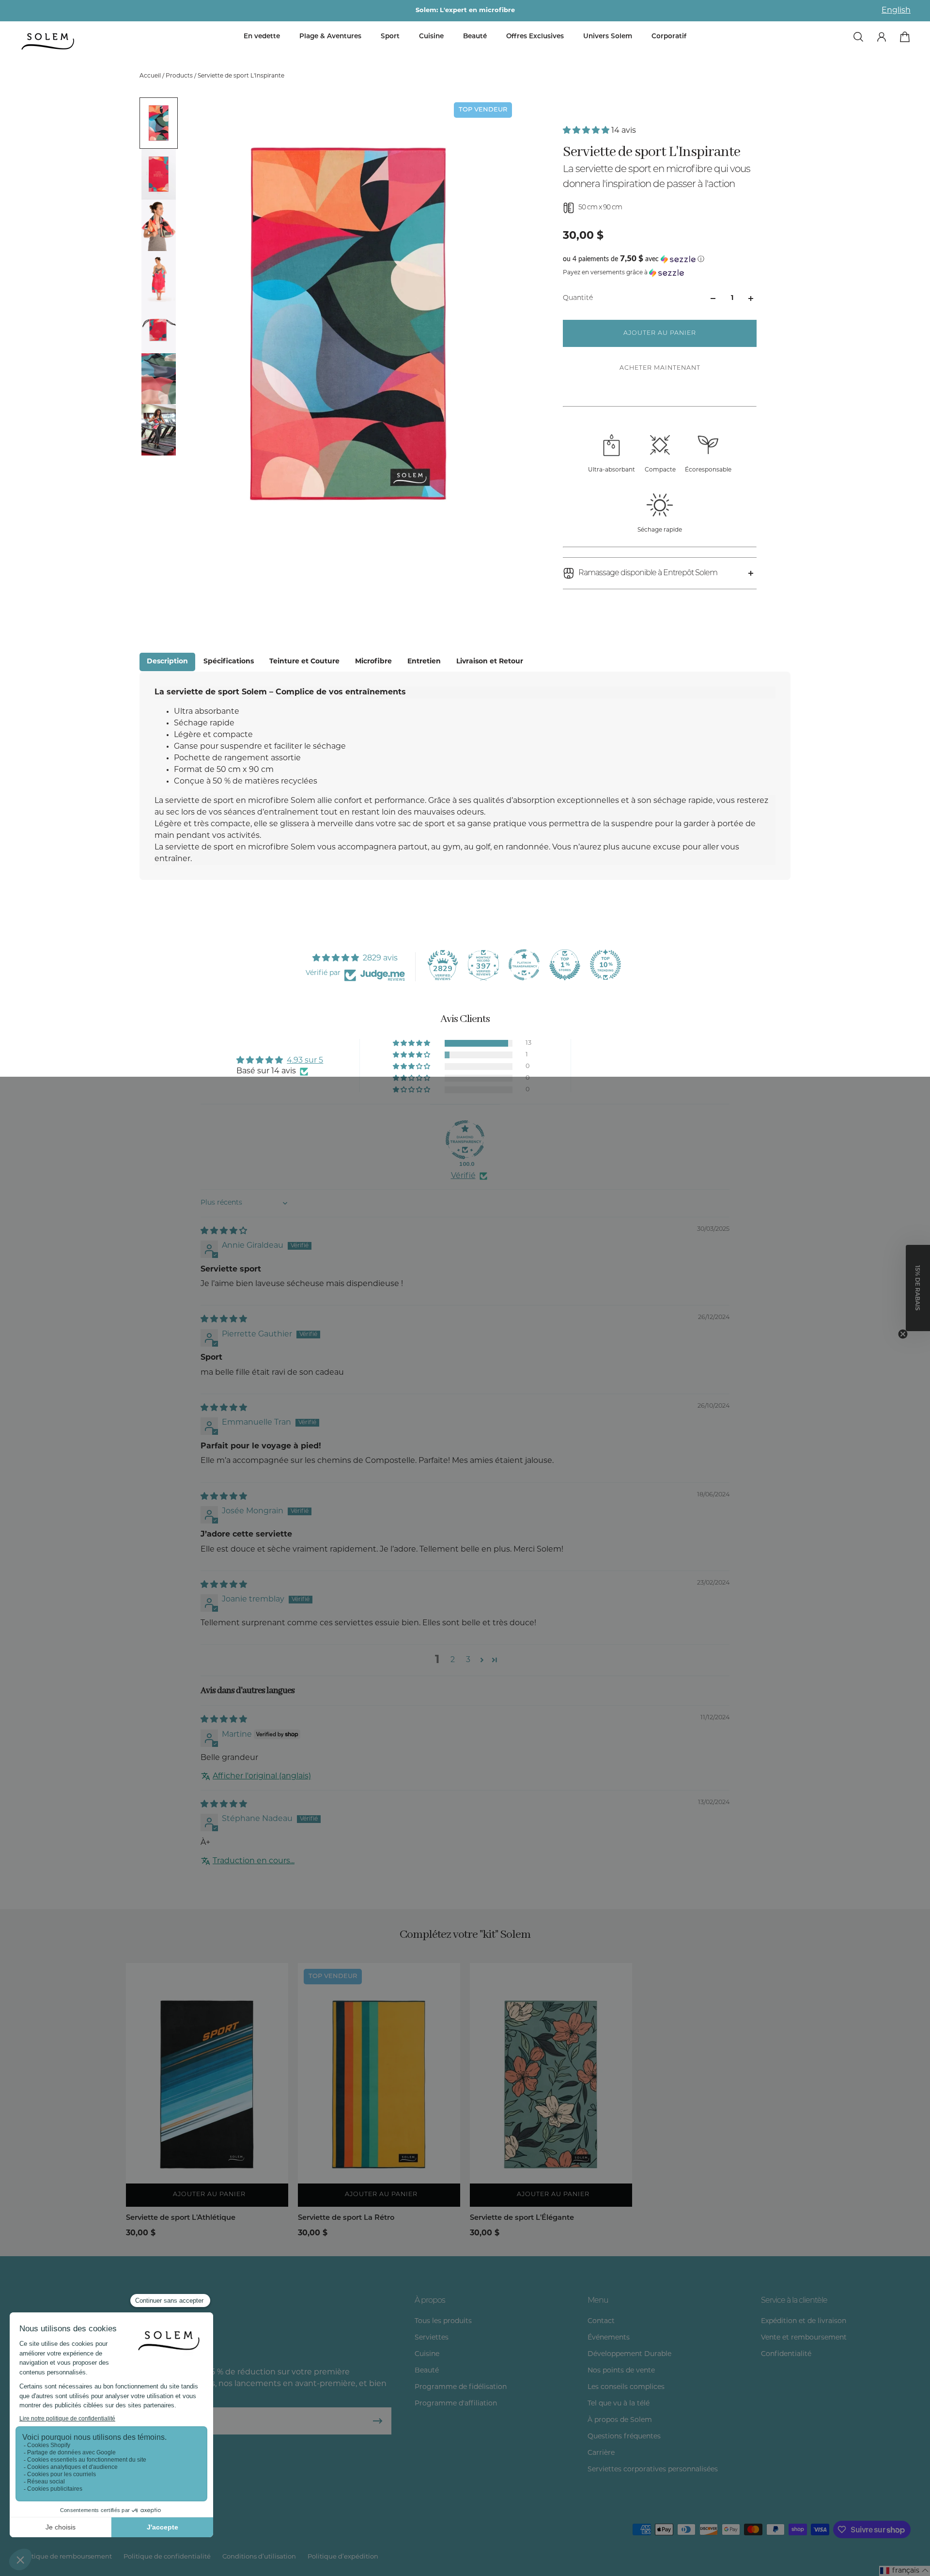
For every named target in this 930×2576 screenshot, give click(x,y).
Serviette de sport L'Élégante (522, 2218)
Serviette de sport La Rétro (346, 2218)
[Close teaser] (903, 1334)
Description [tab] (167, 662)
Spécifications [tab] (229, 662)
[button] (587, 131)
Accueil (151, 76)
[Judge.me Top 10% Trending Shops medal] (605, 965)
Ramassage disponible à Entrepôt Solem (648, 573)
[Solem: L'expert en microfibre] (465, 11)
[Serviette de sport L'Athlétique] (207, 2085)
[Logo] (48, 42)
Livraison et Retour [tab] (490, 662)
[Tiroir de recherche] (858, 37)
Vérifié (463, 1176)
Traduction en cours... (254, 1861)
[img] (224, 1231)
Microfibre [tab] (373, 662)
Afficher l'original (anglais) (262, 1776)
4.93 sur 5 (305, 1061)
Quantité (578, 298)
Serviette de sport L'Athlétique (181, 2218)
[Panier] (905, 37)
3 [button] (468, 1660)
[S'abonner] (378, 2421)
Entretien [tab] (424, 662)
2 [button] (453, 1660)
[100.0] (465, 1140)
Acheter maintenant (660, 368)
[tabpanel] (465, 776)
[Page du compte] (882, 37)
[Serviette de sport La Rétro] (379, 2085)
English (896, 11)
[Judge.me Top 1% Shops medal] (565, 965)
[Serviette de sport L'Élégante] (551, 2085)
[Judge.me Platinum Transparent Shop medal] (524, 965)
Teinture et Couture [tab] (304, 662)
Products (180, 76)
